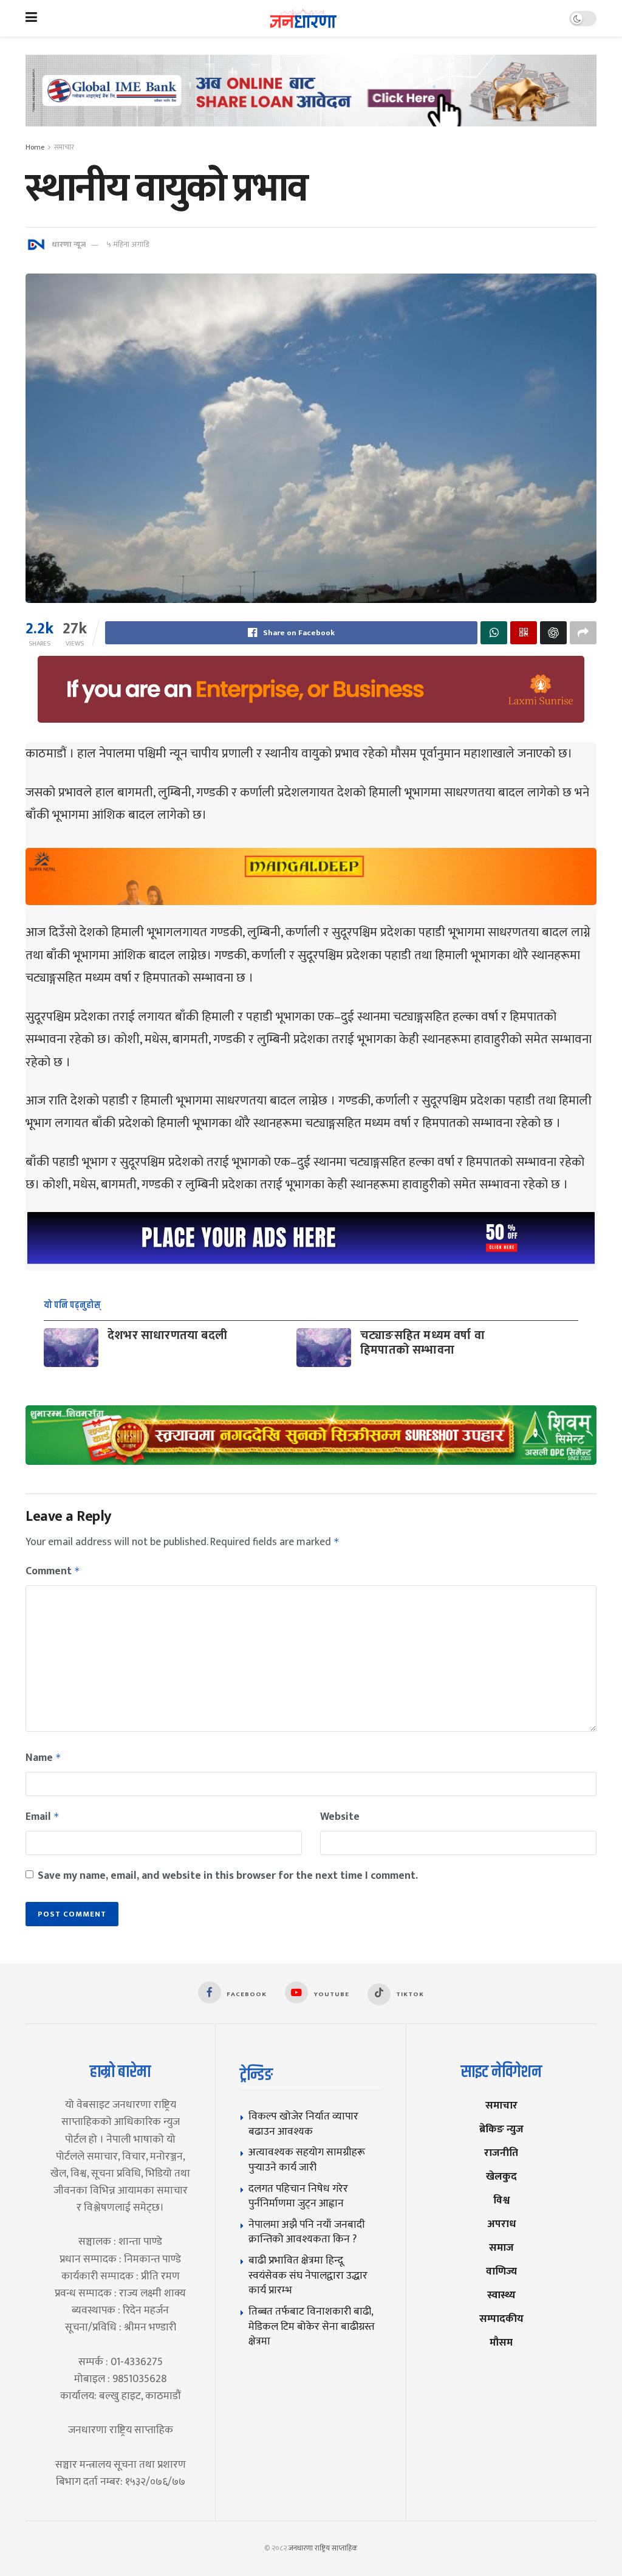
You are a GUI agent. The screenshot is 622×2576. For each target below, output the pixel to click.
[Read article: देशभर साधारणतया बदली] (71, 1348)
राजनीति (501, 2153)
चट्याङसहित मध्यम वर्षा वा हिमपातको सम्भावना (422, 1343)
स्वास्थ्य (501, 2295)
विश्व (501, 2200)
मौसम (501, 2342)
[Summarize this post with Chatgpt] (553, 633)
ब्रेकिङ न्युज (501, 2129)
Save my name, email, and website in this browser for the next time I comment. (228, 1876)
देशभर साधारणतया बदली (167, 1335)
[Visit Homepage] (303, 19)
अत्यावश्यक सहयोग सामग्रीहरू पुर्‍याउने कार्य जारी (307, 2160)
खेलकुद (501, 2176)
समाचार (64, 147)
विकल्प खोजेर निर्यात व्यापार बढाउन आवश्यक (303, 2124)
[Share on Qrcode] (524, 633)
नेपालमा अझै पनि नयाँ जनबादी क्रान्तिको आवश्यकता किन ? (307, 2232)
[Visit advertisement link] (311, 100)
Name (43, 1758)
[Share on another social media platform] (583, 633)
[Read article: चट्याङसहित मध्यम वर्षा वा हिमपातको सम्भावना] (324, 1348)
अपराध (501, 2224)
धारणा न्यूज (69, 244)
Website (340, 1817)
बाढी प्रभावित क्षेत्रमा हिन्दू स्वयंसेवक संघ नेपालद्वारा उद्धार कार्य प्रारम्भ (308, 2275)
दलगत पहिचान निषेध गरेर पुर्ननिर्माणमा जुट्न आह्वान (298, 2196)
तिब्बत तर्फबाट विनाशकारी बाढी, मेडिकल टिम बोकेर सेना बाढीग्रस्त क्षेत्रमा (312, 2326)
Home (35, 147)
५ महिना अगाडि (128, 244)
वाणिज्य (501, 2271)
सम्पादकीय (501, 2319)
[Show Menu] (31, 18)
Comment (53, 1571)
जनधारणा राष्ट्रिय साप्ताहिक (323, 2548)
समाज (501, 2247)
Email (43, 1817)
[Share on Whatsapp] (494, 633)
